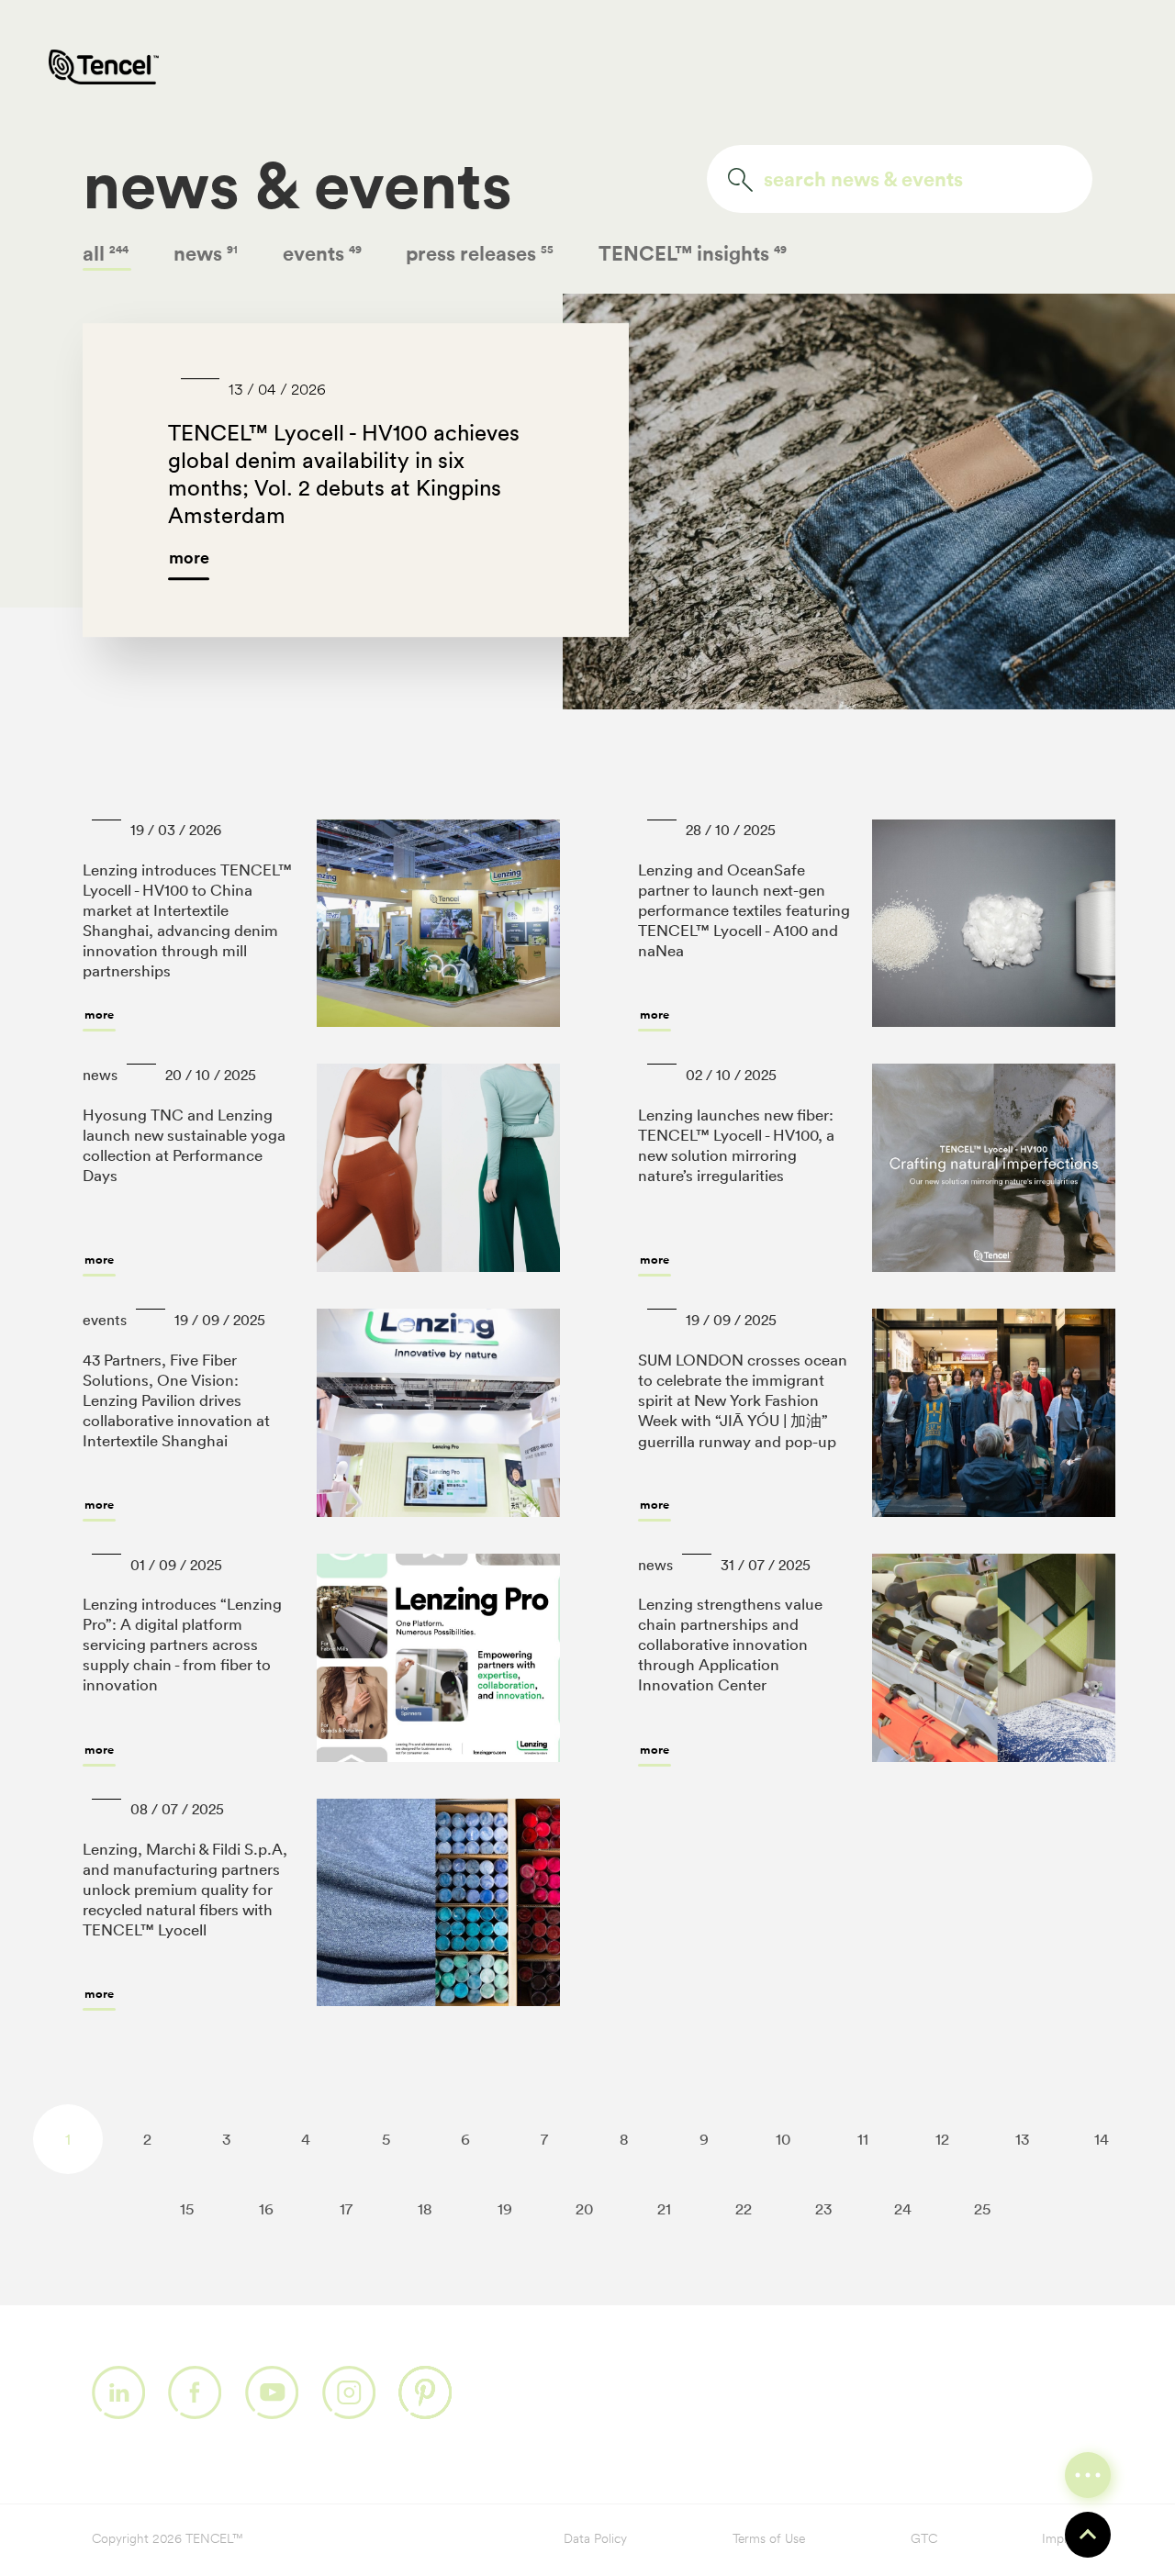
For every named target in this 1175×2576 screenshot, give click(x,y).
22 (744, 2208)
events (324, 253)
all (107, 253)
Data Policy (595, 2540)
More (99, 1015)
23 (823, 2208)
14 (1102, 2139)
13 (1022, 2139)
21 (664, 2208)
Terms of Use (769, 2540)
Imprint (1063, 2540)
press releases (481, 253)
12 (942, 2139)
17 (346, 2208)
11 (863, 2139)
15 (187, 2208)
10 (783, 2139)
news (207, 253)
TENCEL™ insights (693, 253)
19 (505, 2208)
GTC (924, 2540)
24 (903, 2208)
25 (982, 2208)
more (189, 558)
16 (266, 2208)
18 (425, 2208)
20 (584, 2208)
